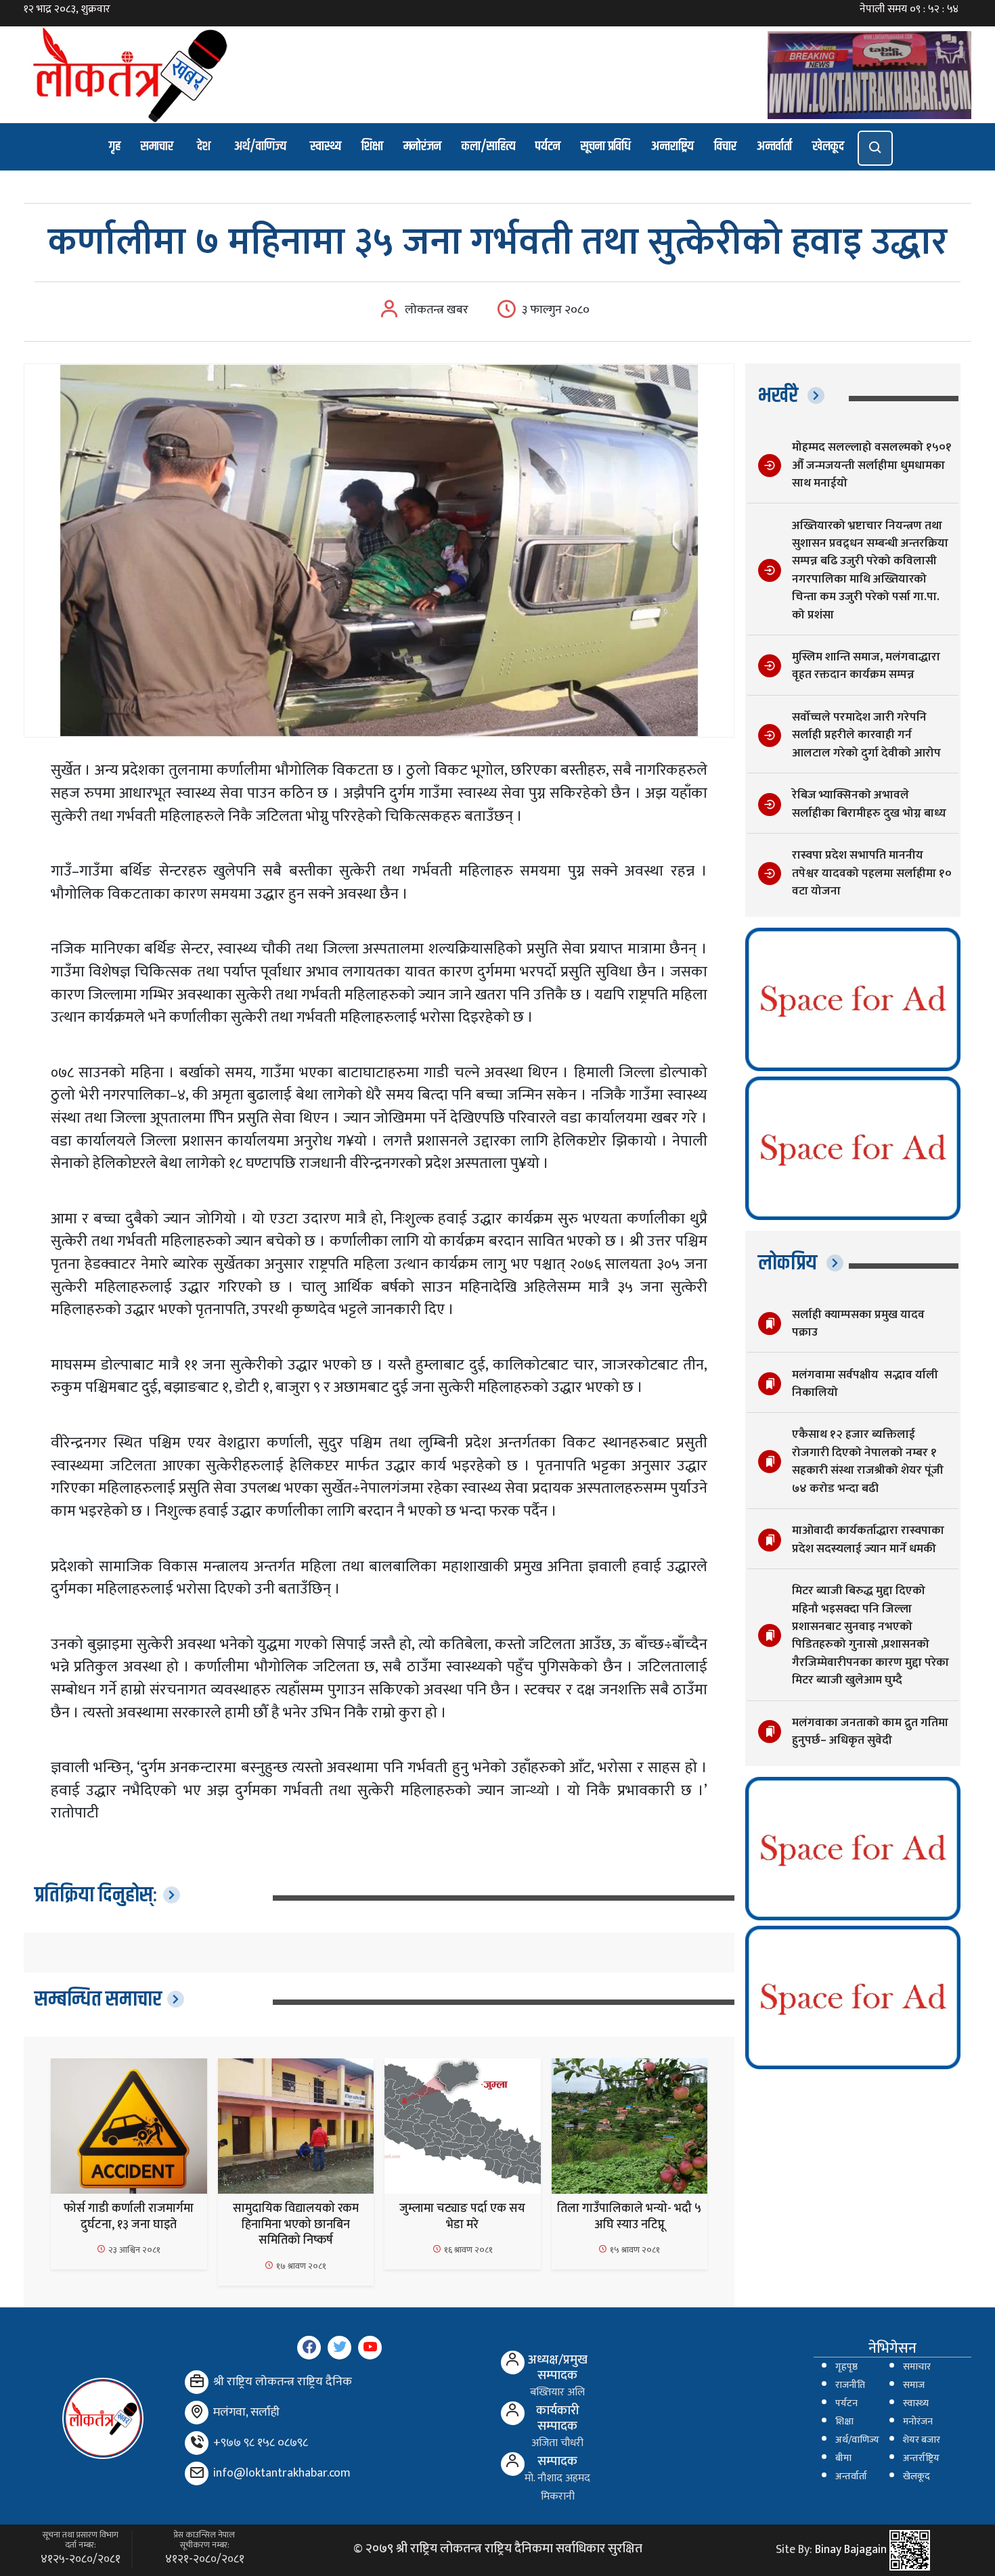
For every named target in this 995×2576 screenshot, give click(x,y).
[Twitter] (339, 2348)
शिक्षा (372, 146)
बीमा (843, 2458)
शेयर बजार (922, 2440)
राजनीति (850, 2385)
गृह (115, 146)
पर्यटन (548, 146)
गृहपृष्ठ (846, 2367)
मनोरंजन (422, 146)
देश (204, 146)
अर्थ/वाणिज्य (260, 146)
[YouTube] (370, 2348)
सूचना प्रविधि (606, 146)
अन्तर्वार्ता (774, 146)
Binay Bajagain (851, 2550)
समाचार (157, 146)
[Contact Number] (197, 2443)
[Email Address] (197, 2473)
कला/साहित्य (488, 146)
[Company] (197, 2382)
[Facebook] (309, 2348)
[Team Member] (513, 2363)
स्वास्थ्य (326, 146)
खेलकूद (828, 146)
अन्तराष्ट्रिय (672, 146)
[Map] (197, 2413)
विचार (725, 146)
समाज (914, 2385)
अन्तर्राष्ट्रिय (921, 2458)
